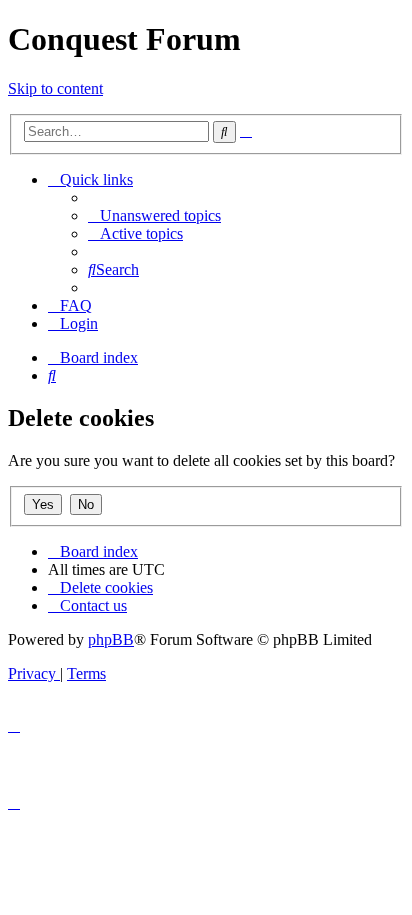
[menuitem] (154, 215)
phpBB (111, 639)
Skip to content (55, 88)
